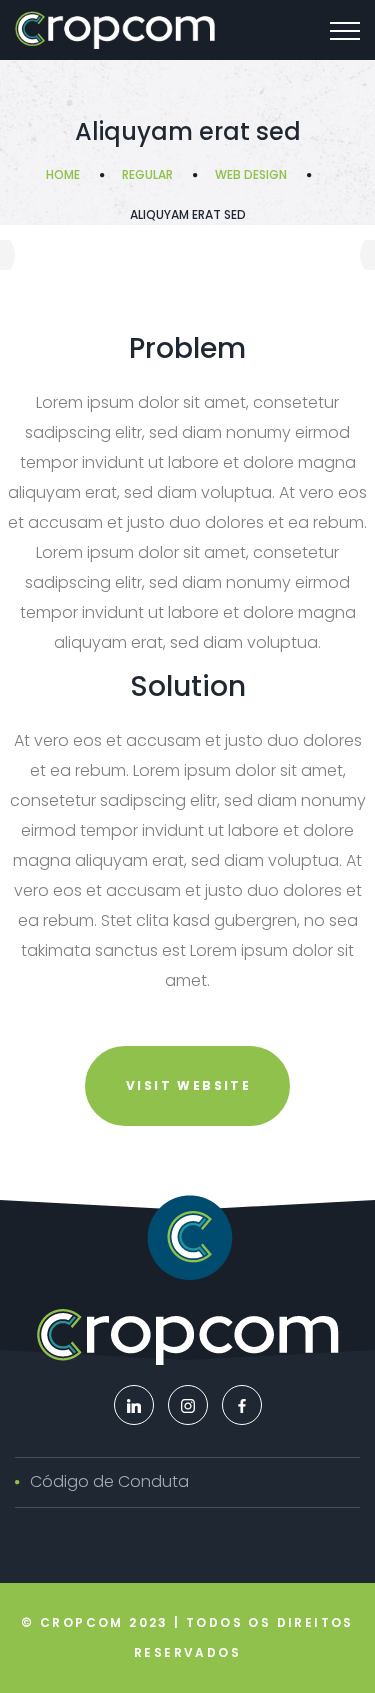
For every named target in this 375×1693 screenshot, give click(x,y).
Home (63, 174)
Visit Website (188, 1085)
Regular (147, 174)
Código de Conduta (109, 1481)
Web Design (251, 174)
